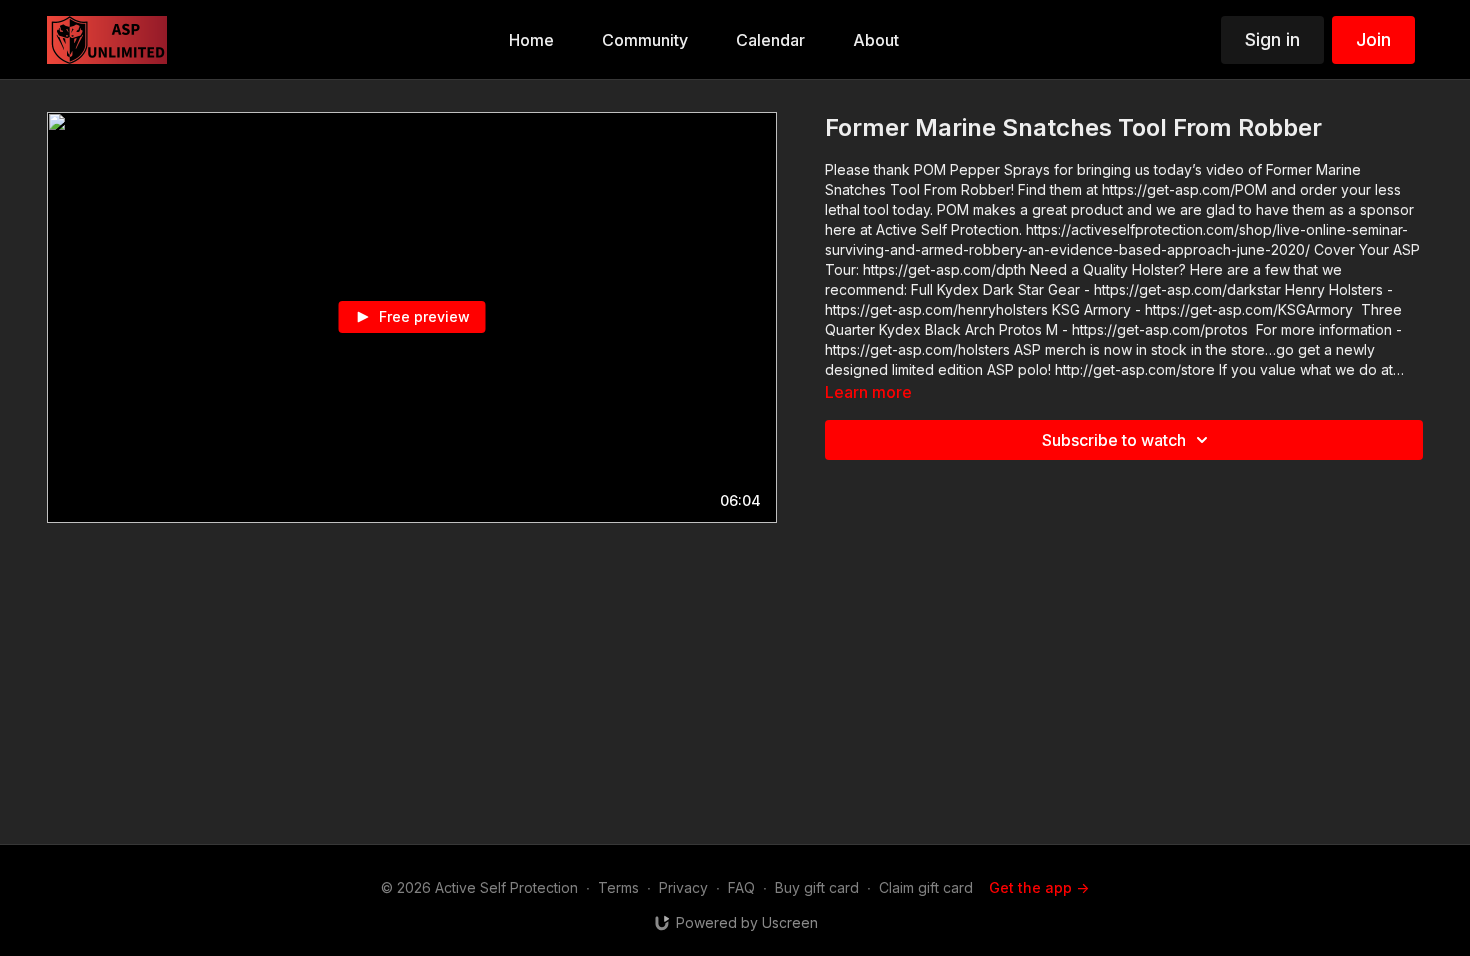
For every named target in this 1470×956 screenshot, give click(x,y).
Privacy (683, 887)
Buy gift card (817, 887)
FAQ (741, 887)
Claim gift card (926, 887)
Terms (618, 887)
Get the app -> (1039, 887)
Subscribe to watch (1114, 440)
